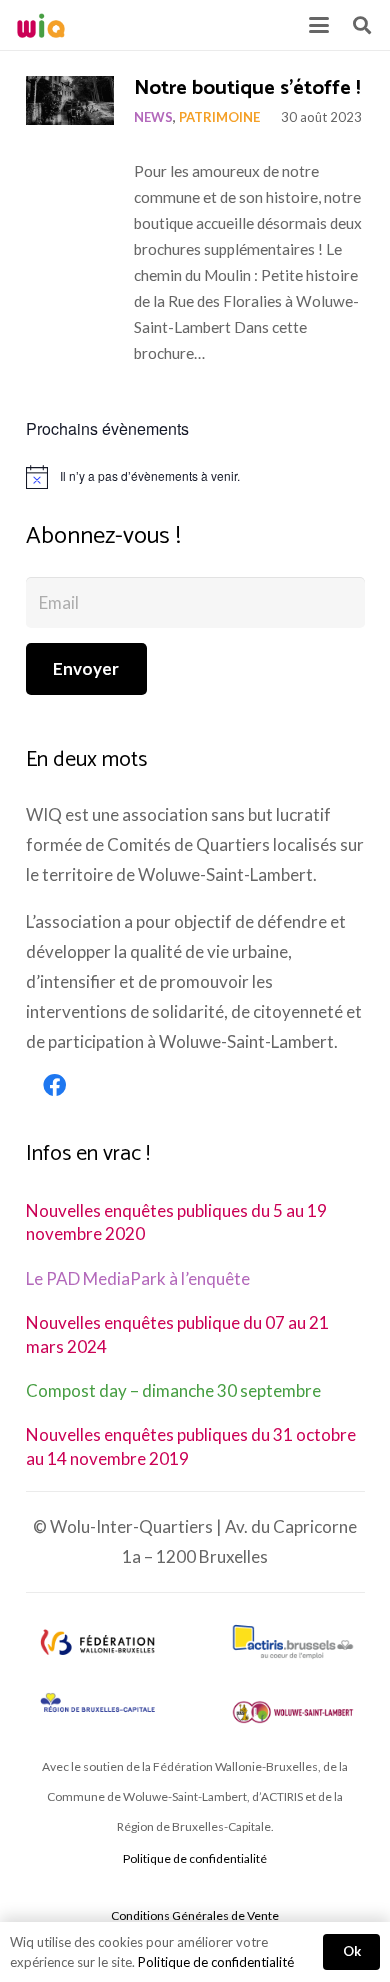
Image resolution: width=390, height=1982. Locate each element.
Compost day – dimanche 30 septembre (173, 1390)
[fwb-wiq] (97, 1642)
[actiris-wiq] (293, 1642)
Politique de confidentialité (195, 1858)
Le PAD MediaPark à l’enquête (138, 1278)
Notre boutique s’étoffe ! (247, 88)
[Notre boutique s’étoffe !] (70, 101)
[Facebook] (55, 1086)
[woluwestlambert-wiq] (293, 1712)
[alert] (195, 477)
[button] (318, 25)
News (153, 117)
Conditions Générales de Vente (195, 1915)
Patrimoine (219, 117)
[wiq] (41, 25)
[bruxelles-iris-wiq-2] (97, 1704)
